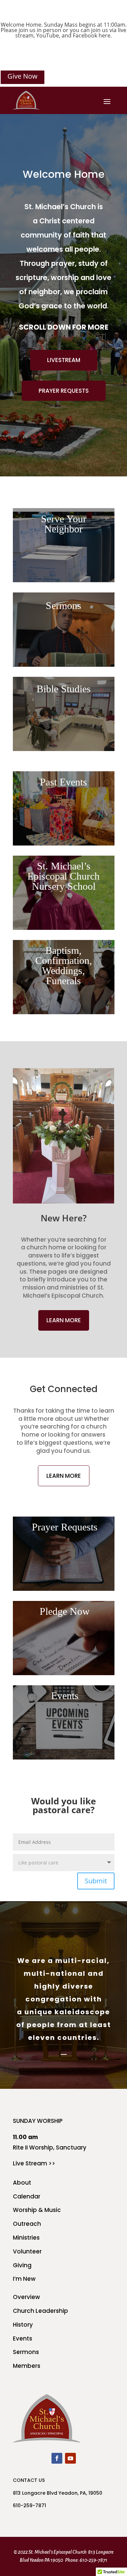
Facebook (85, 35)
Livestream (64, 360)
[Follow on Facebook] (57, 2458)
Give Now (23, 76)
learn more (64, 1320)
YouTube (48, 35)
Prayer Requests (64, 391)
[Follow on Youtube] (70, 2458)
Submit (96, 1881)
